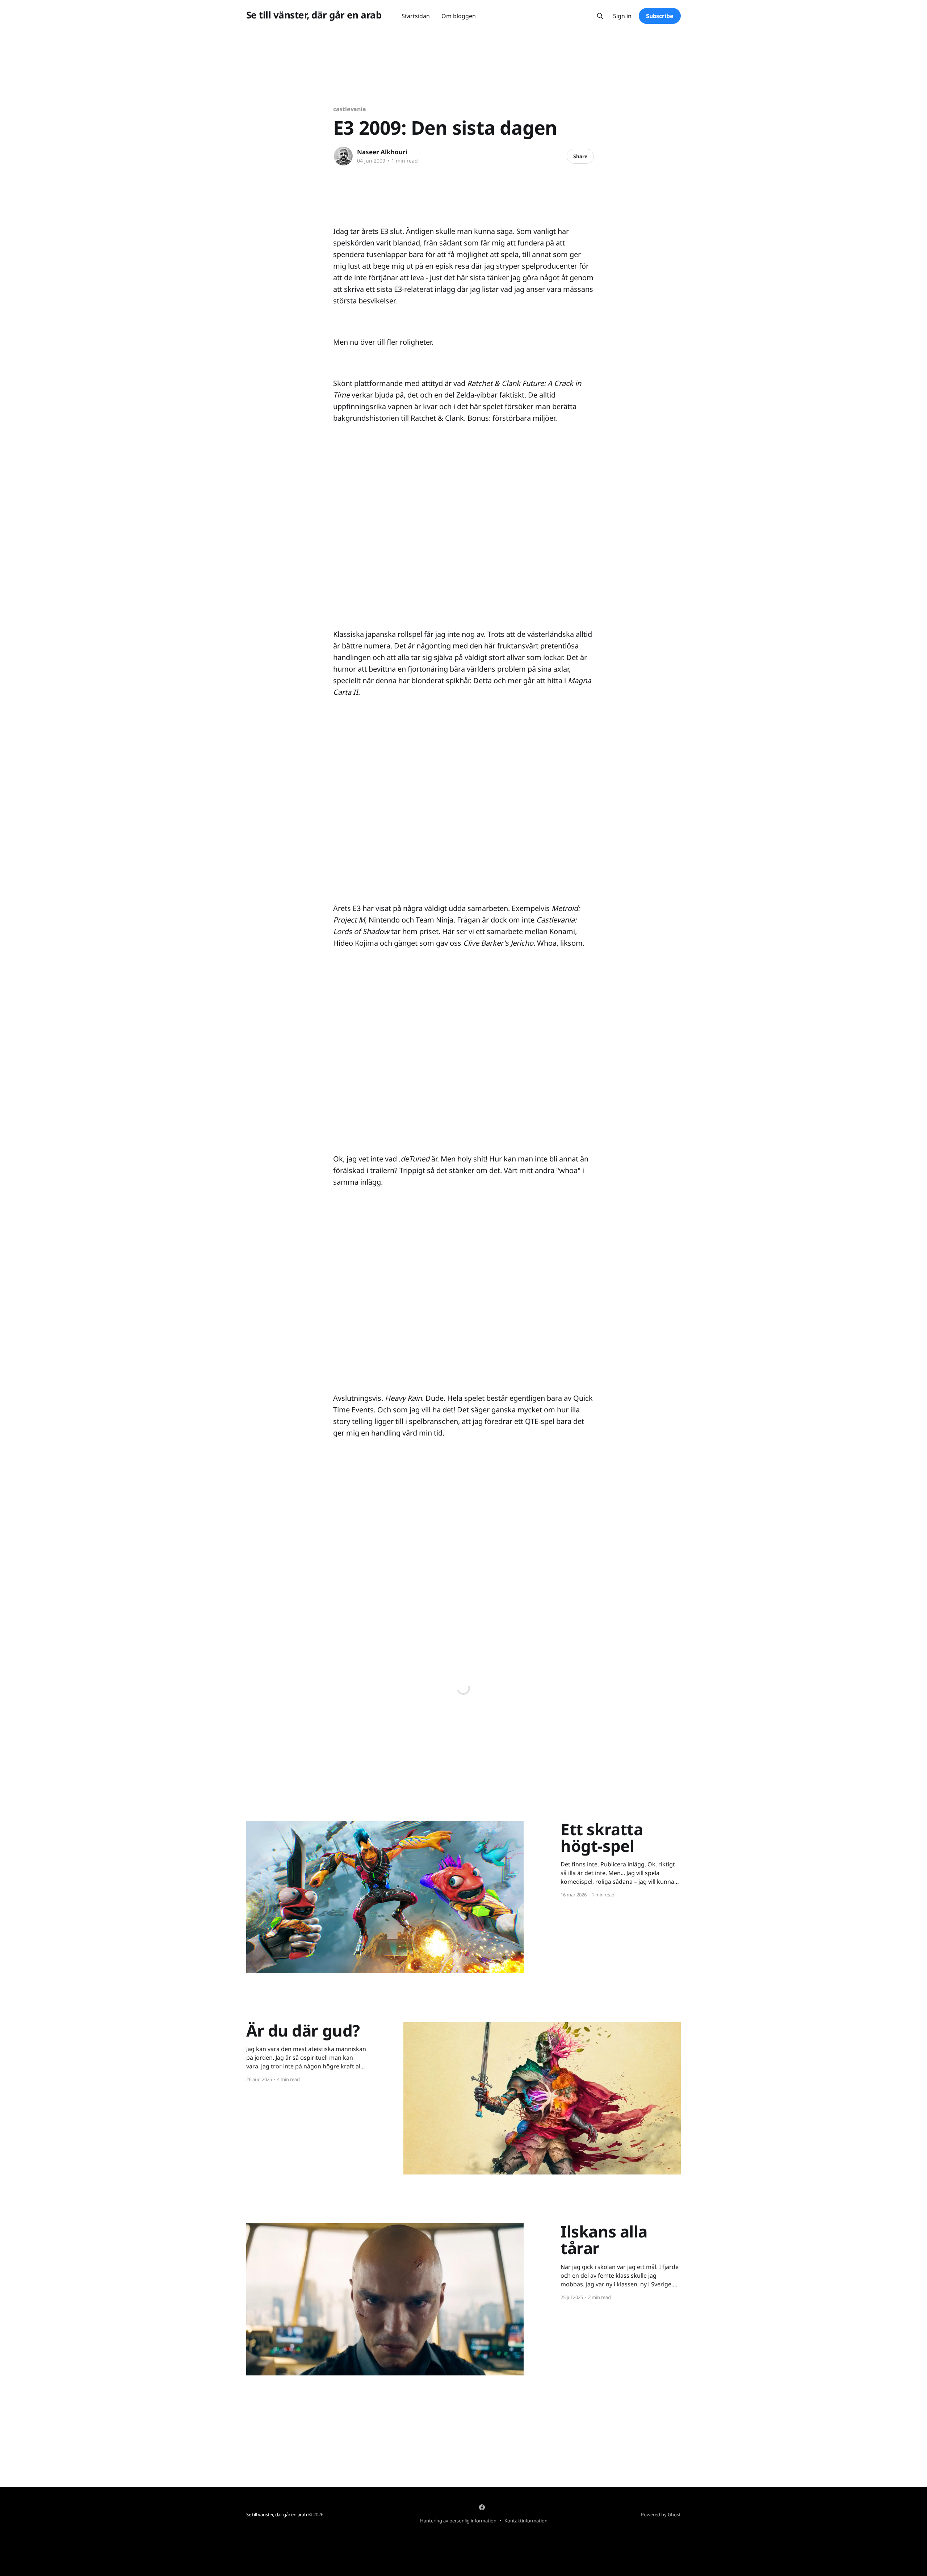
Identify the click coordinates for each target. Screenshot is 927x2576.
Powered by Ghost (661, 2514)
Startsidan (416, 16)
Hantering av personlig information (458, 2521)
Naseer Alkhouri (382, 152)
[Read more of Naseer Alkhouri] (343, 156)
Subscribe (660, 16)
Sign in (622, 16)
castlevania (350, 109)
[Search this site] (600, 16)
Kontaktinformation (526, 2521)
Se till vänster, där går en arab (314, 15)
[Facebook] (482, 2507)
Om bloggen (459, 16)
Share (580, 156)
